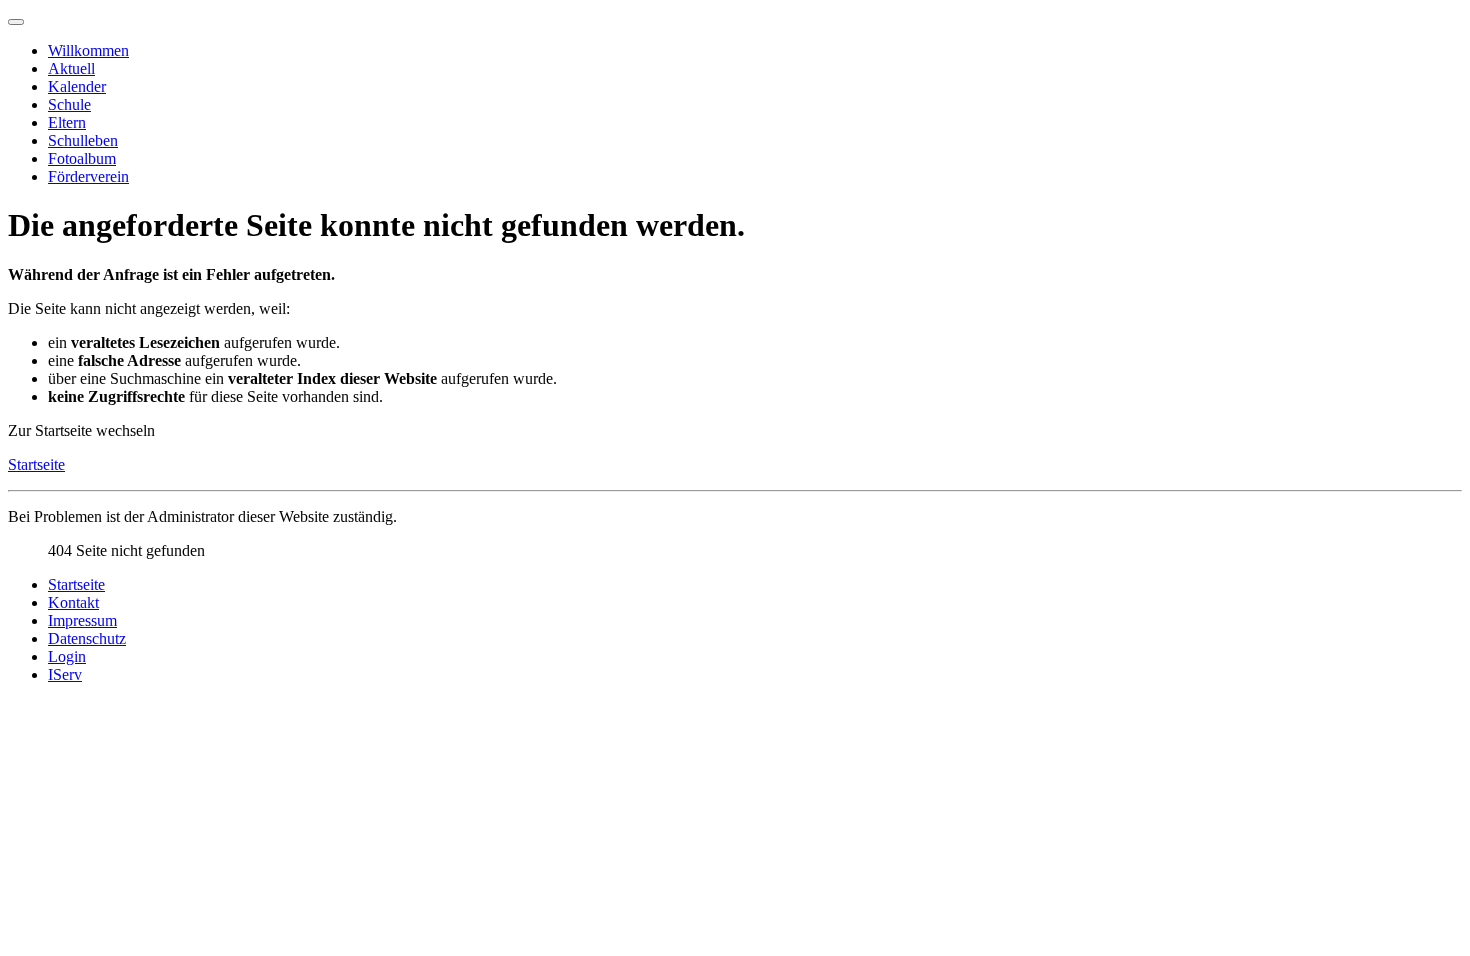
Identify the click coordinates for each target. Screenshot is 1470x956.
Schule (69, 104)
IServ (65, 674)
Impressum (82, 620)
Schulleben (83, 140)
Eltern (67, 122)
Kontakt (73, 602)
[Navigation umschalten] (16, 22)
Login (67, 656)
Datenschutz (87, 638)
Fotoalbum (82, 158)
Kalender (77, 86)
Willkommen (88, 50)
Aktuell (71, 68)
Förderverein (88, 176)
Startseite (36, 464)
